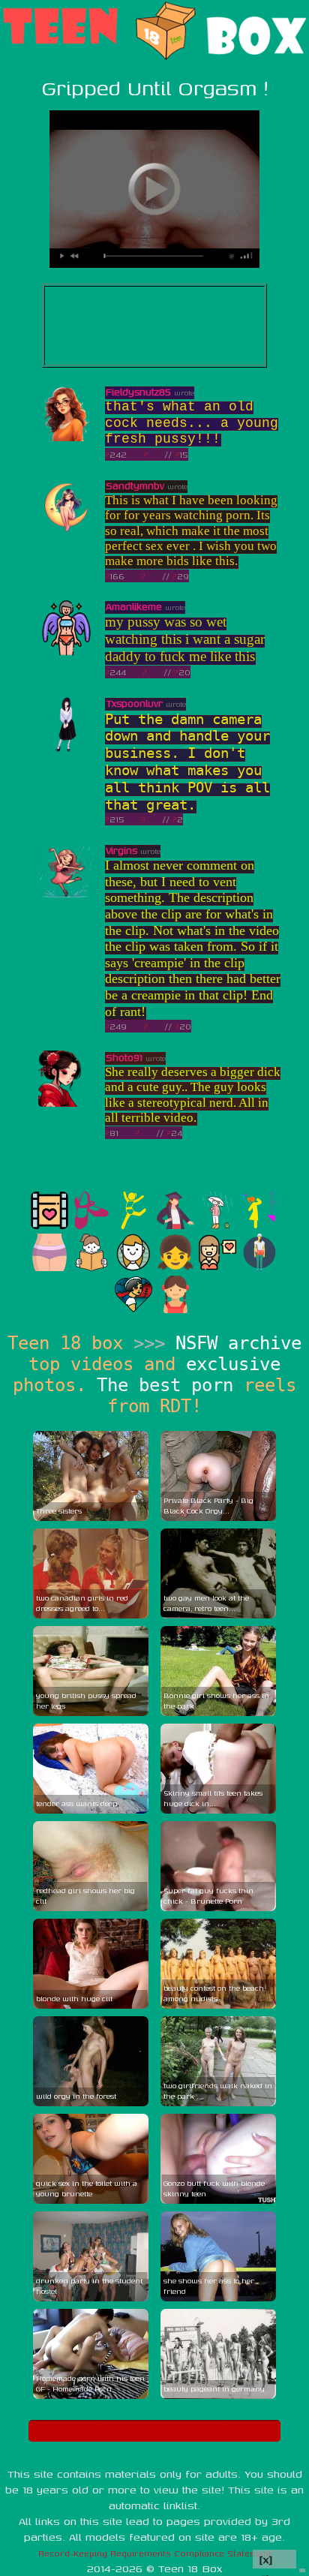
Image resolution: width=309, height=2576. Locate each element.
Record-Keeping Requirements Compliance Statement (155, 2553)
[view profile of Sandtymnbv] (66, 532)
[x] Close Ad (274, 2560)
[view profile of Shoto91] (66, 1103)
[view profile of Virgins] (66, 896)
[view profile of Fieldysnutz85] (66, 438)
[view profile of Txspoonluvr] (66, 749)
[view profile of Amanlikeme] (66, 652)
